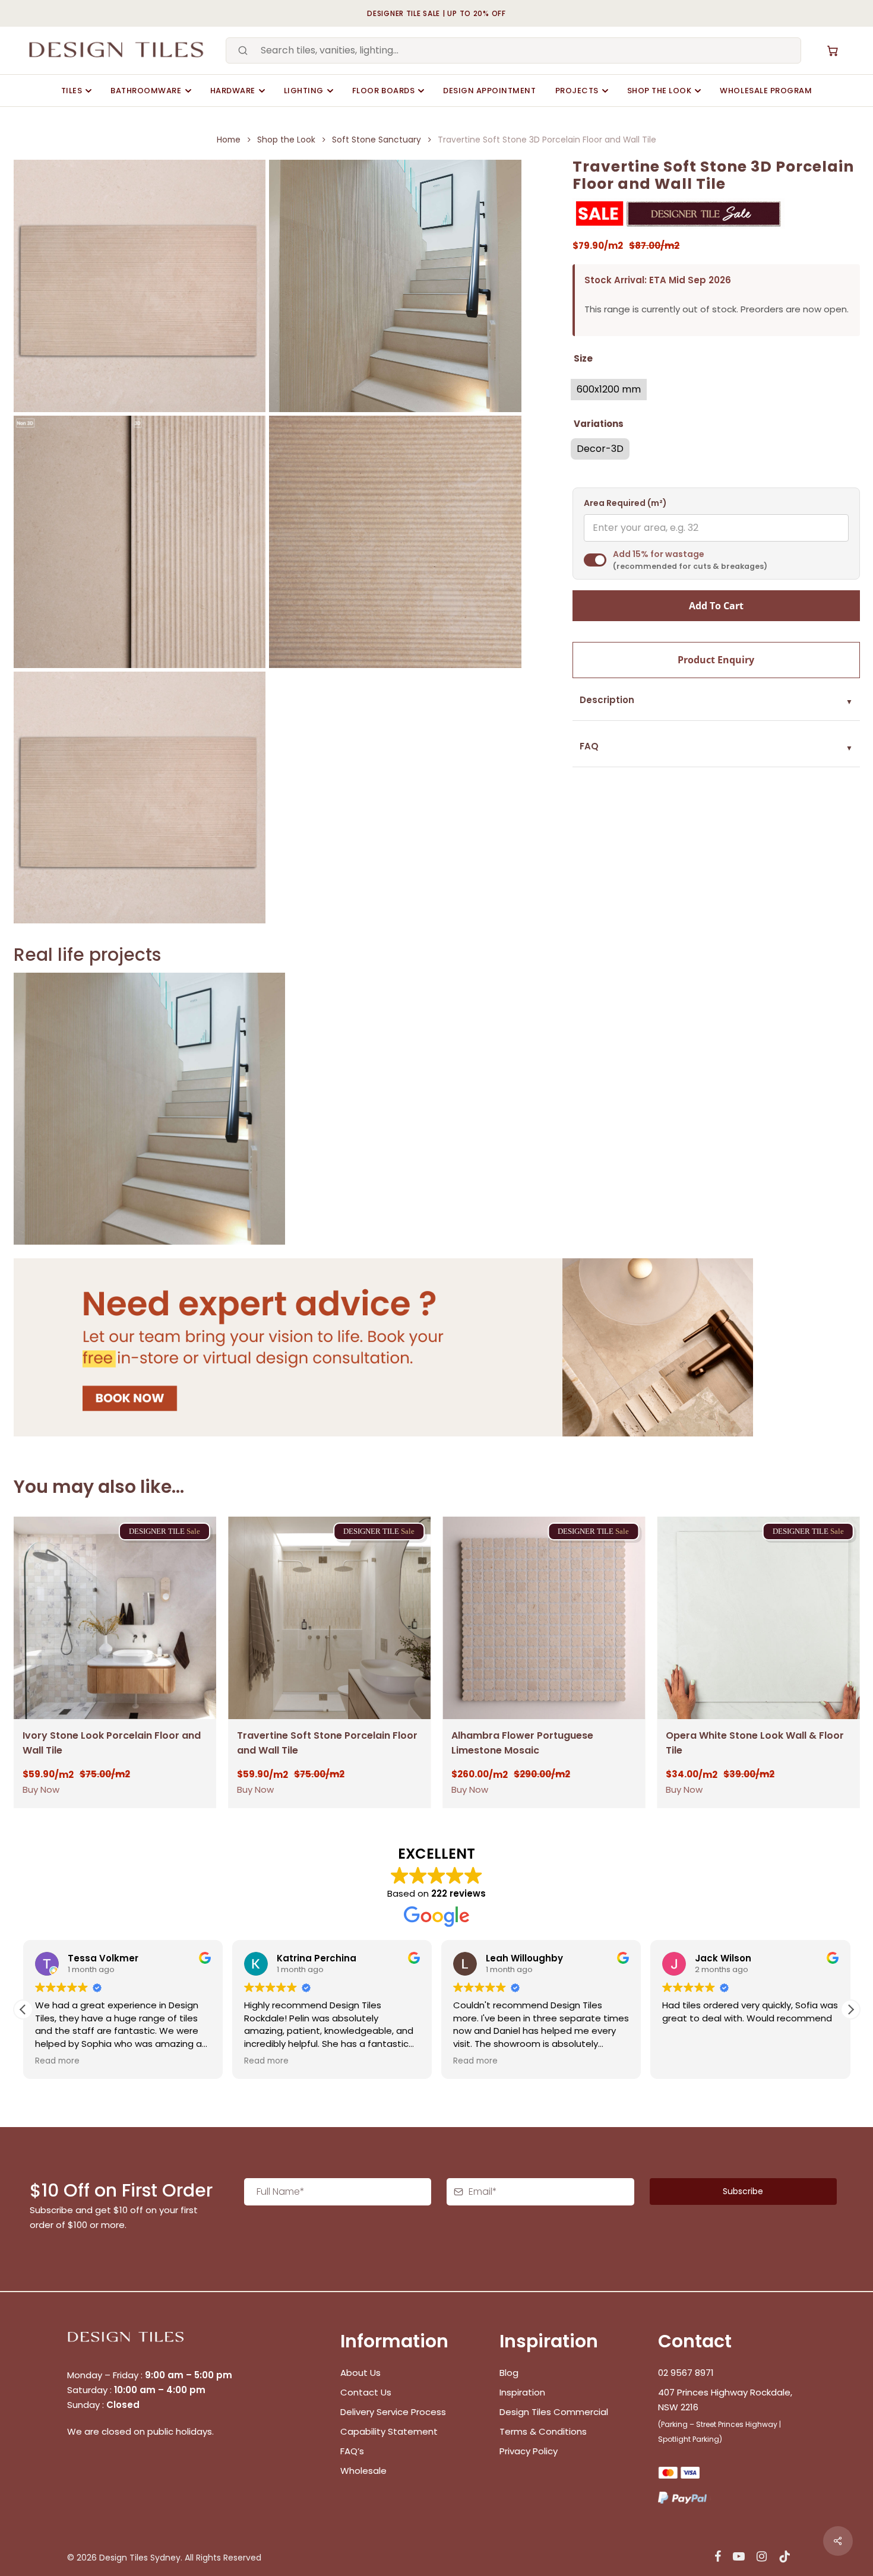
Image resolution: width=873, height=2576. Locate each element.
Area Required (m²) (625, 503)
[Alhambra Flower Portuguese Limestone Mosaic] (544, 1618)
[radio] (609, 390)
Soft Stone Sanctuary (377, 140)
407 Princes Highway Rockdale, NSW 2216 (725, 2400)
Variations (599, 424)
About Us (360, 2373)
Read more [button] (57, 2061)
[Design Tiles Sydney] (117, 50)
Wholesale (363, 2471)
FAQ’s (352, 2451)
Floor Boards (383, 91)
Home (229, 140)
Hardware (233, 91)
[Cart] (833, 50)
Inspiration (522, 2392)
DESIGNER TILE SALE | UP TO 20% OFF (436, 13)
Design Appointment (489, 91)
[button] (850, 2009)
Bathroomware (146, 91)
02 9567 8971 (686, 2373)
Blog (509, 2373)
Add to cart (716, 606)
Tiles (72, 91)
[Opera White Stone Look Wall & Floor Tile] (758, 1618)
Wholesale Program (766, 91)
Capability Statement (390, 2431)
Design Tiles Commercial (554, 2412)
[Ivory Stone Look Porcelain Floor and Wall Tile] (115, 1618)
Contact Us (366, 2392)
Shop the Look (660, 91)
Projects (577, 91)
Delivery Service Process (393, 2412)
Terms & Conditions (543, 2431)
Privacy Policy (529, 2451)
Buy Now (41, 1789)
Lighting (304, 91)
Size (583, 358)
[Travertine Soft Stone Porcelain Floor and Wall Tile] (329, 1618)
